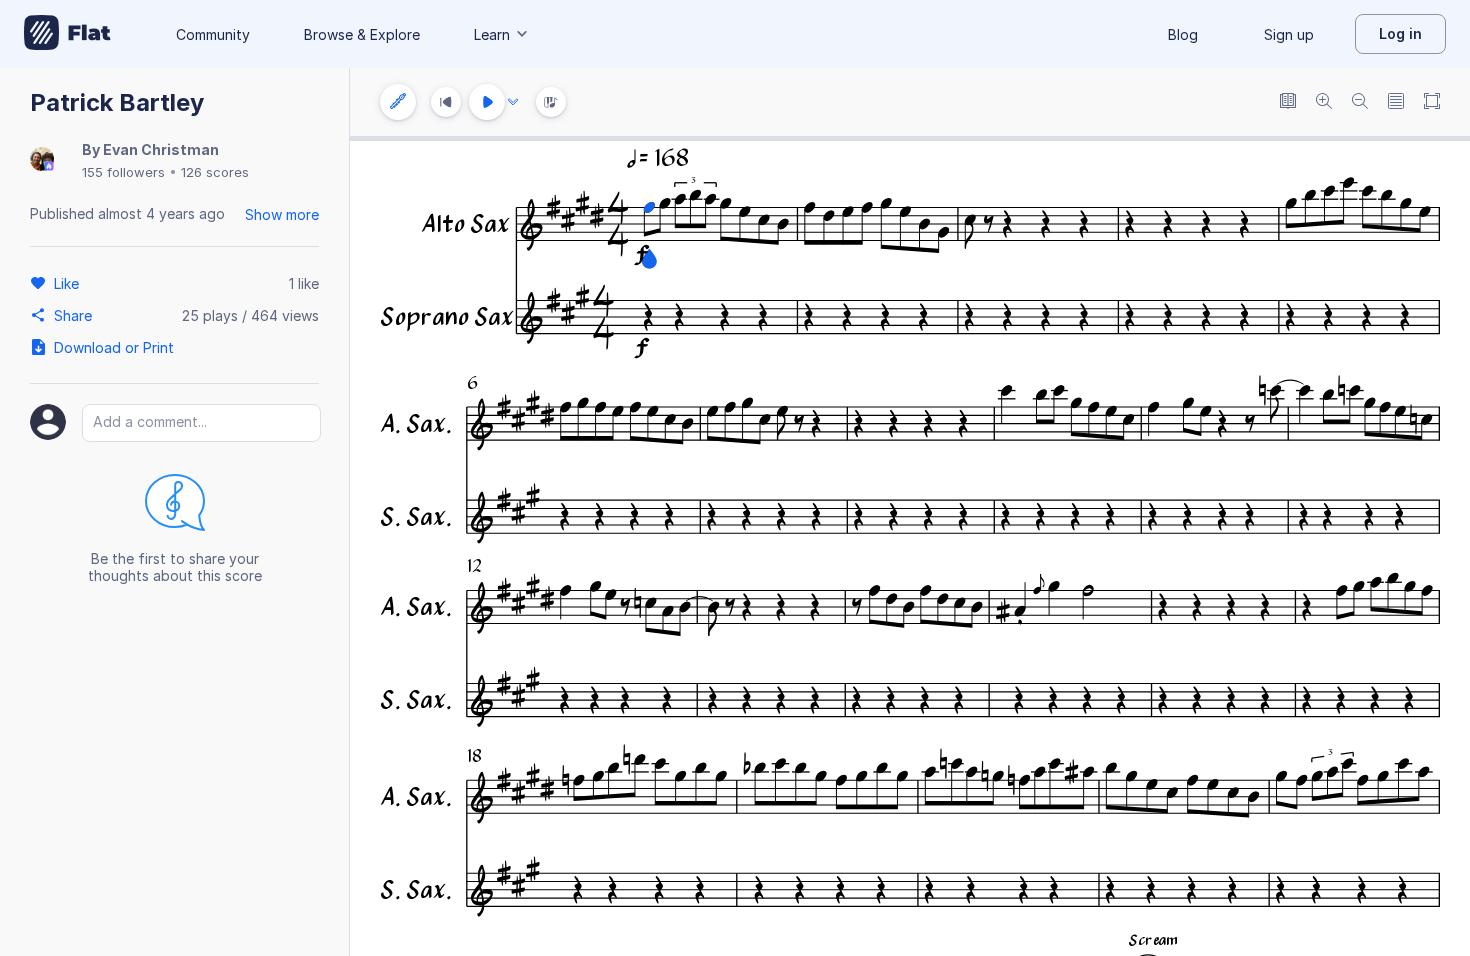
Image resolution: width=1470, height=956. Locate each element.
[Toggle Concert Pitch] (1288, 102)
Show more (282, 214)
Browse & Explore (362, 34)
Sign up (1289, 34)
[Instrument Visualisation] (551, 102)
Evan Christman (161, 149)
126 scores (215, 172)
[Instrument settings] (398, 102)
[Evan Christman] (42, 160)
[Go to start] (446, 102)
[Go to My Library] (67, 34)
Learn (492, 34)
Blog (1183, 34)
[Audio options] (513, 102)
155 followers (123, 172)
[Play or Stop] (487, 102)
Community (213, 34)
